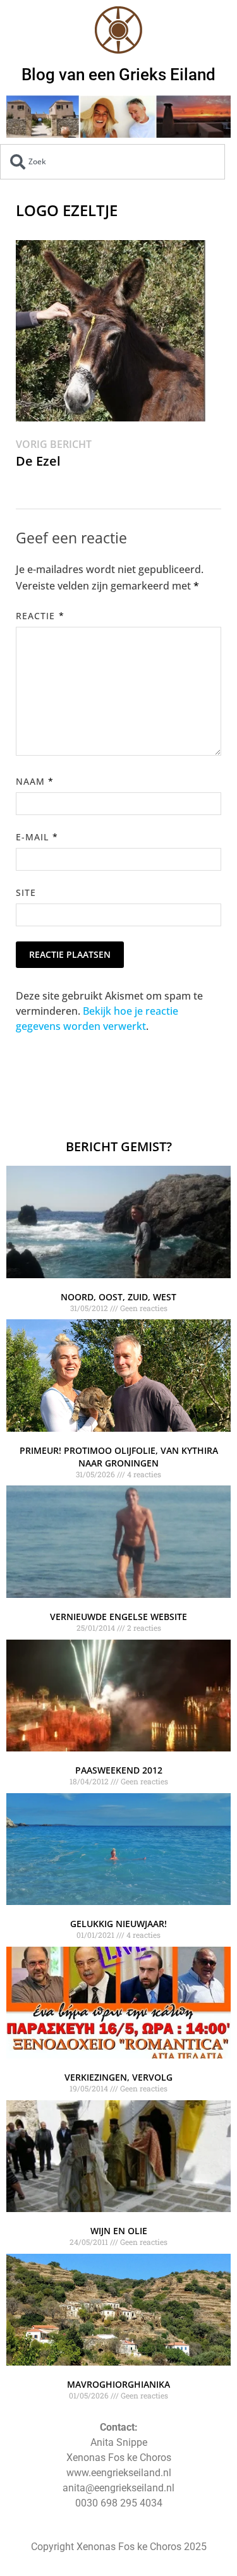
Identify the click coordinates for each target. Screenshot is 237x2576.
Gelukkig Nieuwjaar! (118, 1924)
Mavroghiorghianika (118, 2384)
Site (26, 892)
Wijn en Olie (119, 2231)
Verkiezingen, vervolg (118, 2077)
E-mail (37, 837)
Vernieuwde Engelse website (118, 1617)
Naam (35, 781)
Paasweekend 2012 (119, 1770)
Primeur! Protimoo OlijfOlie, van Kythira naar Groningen (119, 1457)
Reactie (40, 616)
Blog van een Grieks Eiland (118, 75)
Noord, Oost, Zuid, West (118, 1297)
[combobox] (112, 162)
